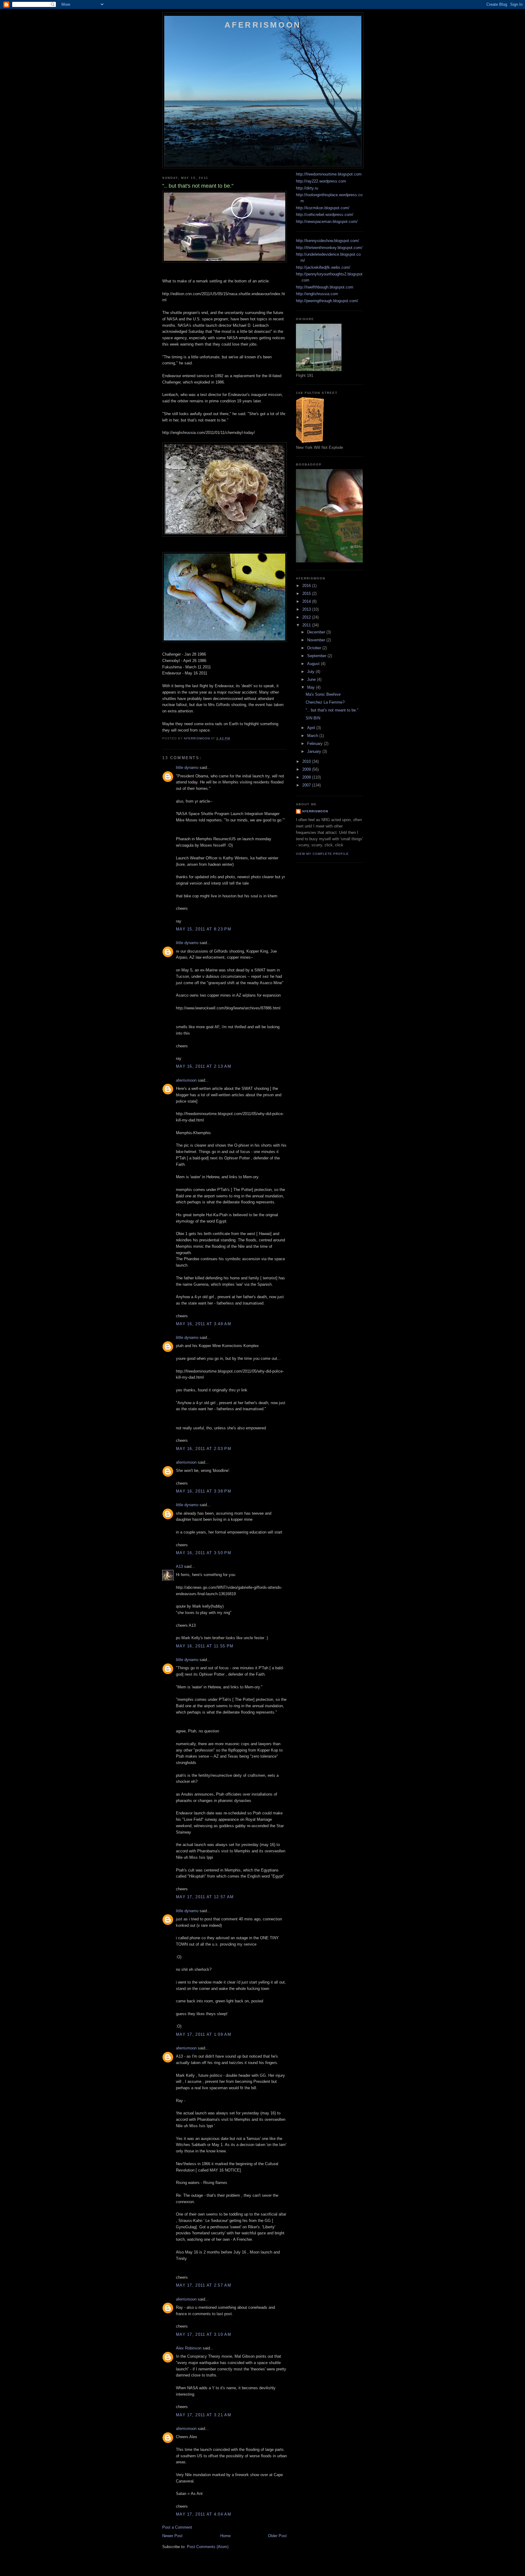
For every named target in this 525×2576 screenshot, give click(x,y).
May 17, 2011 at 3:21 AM (204, 2415)
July (311, 672)
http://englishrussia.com (317, 294)
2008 (307, 777)
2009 (307, 769)
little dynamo (187, 768)
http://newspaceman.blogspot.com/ (327, 222)
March (313, 736)
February (316, 744)
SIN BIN (313, 718)
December (317, 632)
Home (225, 2536)
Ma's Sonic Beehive (323, 694)
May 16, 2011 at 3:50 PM (204, 1553)
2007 (307, 785)
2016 (307, 586)
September (317, 656)
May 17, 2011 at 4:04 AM (204, 2514)
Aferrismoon (263, 25)
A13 (179, 1566)
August (314, 664)
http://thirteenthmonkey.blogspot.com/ (329, 248)
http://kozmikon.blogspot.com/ (323, 208)
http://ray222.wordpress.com (321, 181)
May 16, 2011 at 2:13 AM (204, 1066)
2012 (307, 617)
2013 (307, 609)
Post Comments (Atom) (208, 2547)
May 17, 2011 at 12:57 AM (205, 1897)
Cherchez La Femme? (325, 702)
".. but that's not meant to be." (332, 710)
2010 (307, 761)
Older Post (277, 2536)
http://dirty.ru (307, 188)
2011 (307, 625)
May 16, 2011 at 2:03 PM (204, 1449)
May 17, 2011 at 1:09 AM (204, 2034)
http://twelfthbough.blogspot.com (325, 287)
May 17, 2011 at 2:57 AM (204, 2285)
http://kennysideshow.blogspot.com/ (328, 241)
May (312, 687)
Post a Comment (177, 2527)
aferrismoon (186, 1080)
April (312, 728)
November (317, 640)
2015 (307, 594)
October (315, 648)
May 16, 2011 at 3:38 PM (204, 1491)
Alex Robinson (189, 2348)
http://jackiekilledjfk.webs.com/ (323, 267)
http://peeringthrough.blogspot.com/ (327, 301)
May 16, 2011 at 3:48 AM (204, 1324)
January (315, 751)
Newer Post (172, 2536)
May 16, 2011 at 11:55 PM (205, 1646)
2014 (307, 601)
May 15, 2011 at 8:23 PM (204, 929)
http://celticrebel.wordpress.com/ (325, 215)
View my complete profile (322, 854)
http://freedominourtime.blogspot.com (329, 174)
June (312, 679)
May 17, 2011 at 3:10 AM (204, 2334)
